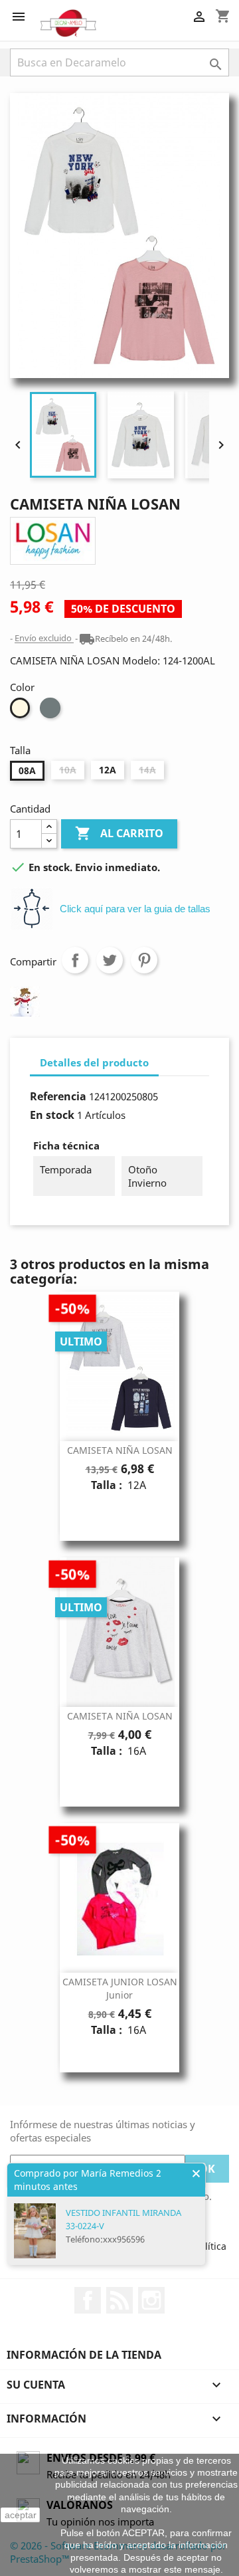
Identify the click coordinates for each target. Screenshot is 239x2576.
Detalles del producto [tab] (94, 1062)
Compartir (75, 960)
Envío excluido (44, 639)
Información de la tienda (84, 2355)
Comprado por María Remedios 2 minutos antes (88, 2180)
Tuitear (110, 960)
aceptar (21, 2515)
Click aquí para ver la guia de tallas (135, 909)
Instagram (151, 2300)
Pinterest (144, 960)
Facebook (88, 2300)
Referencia (58, 1096)
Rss (119, 2300)
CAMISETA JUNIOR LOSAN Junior (120, 1988)
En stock (52, 1115)
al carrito (119, 833)
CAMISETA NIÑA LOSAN (120, 1450)
